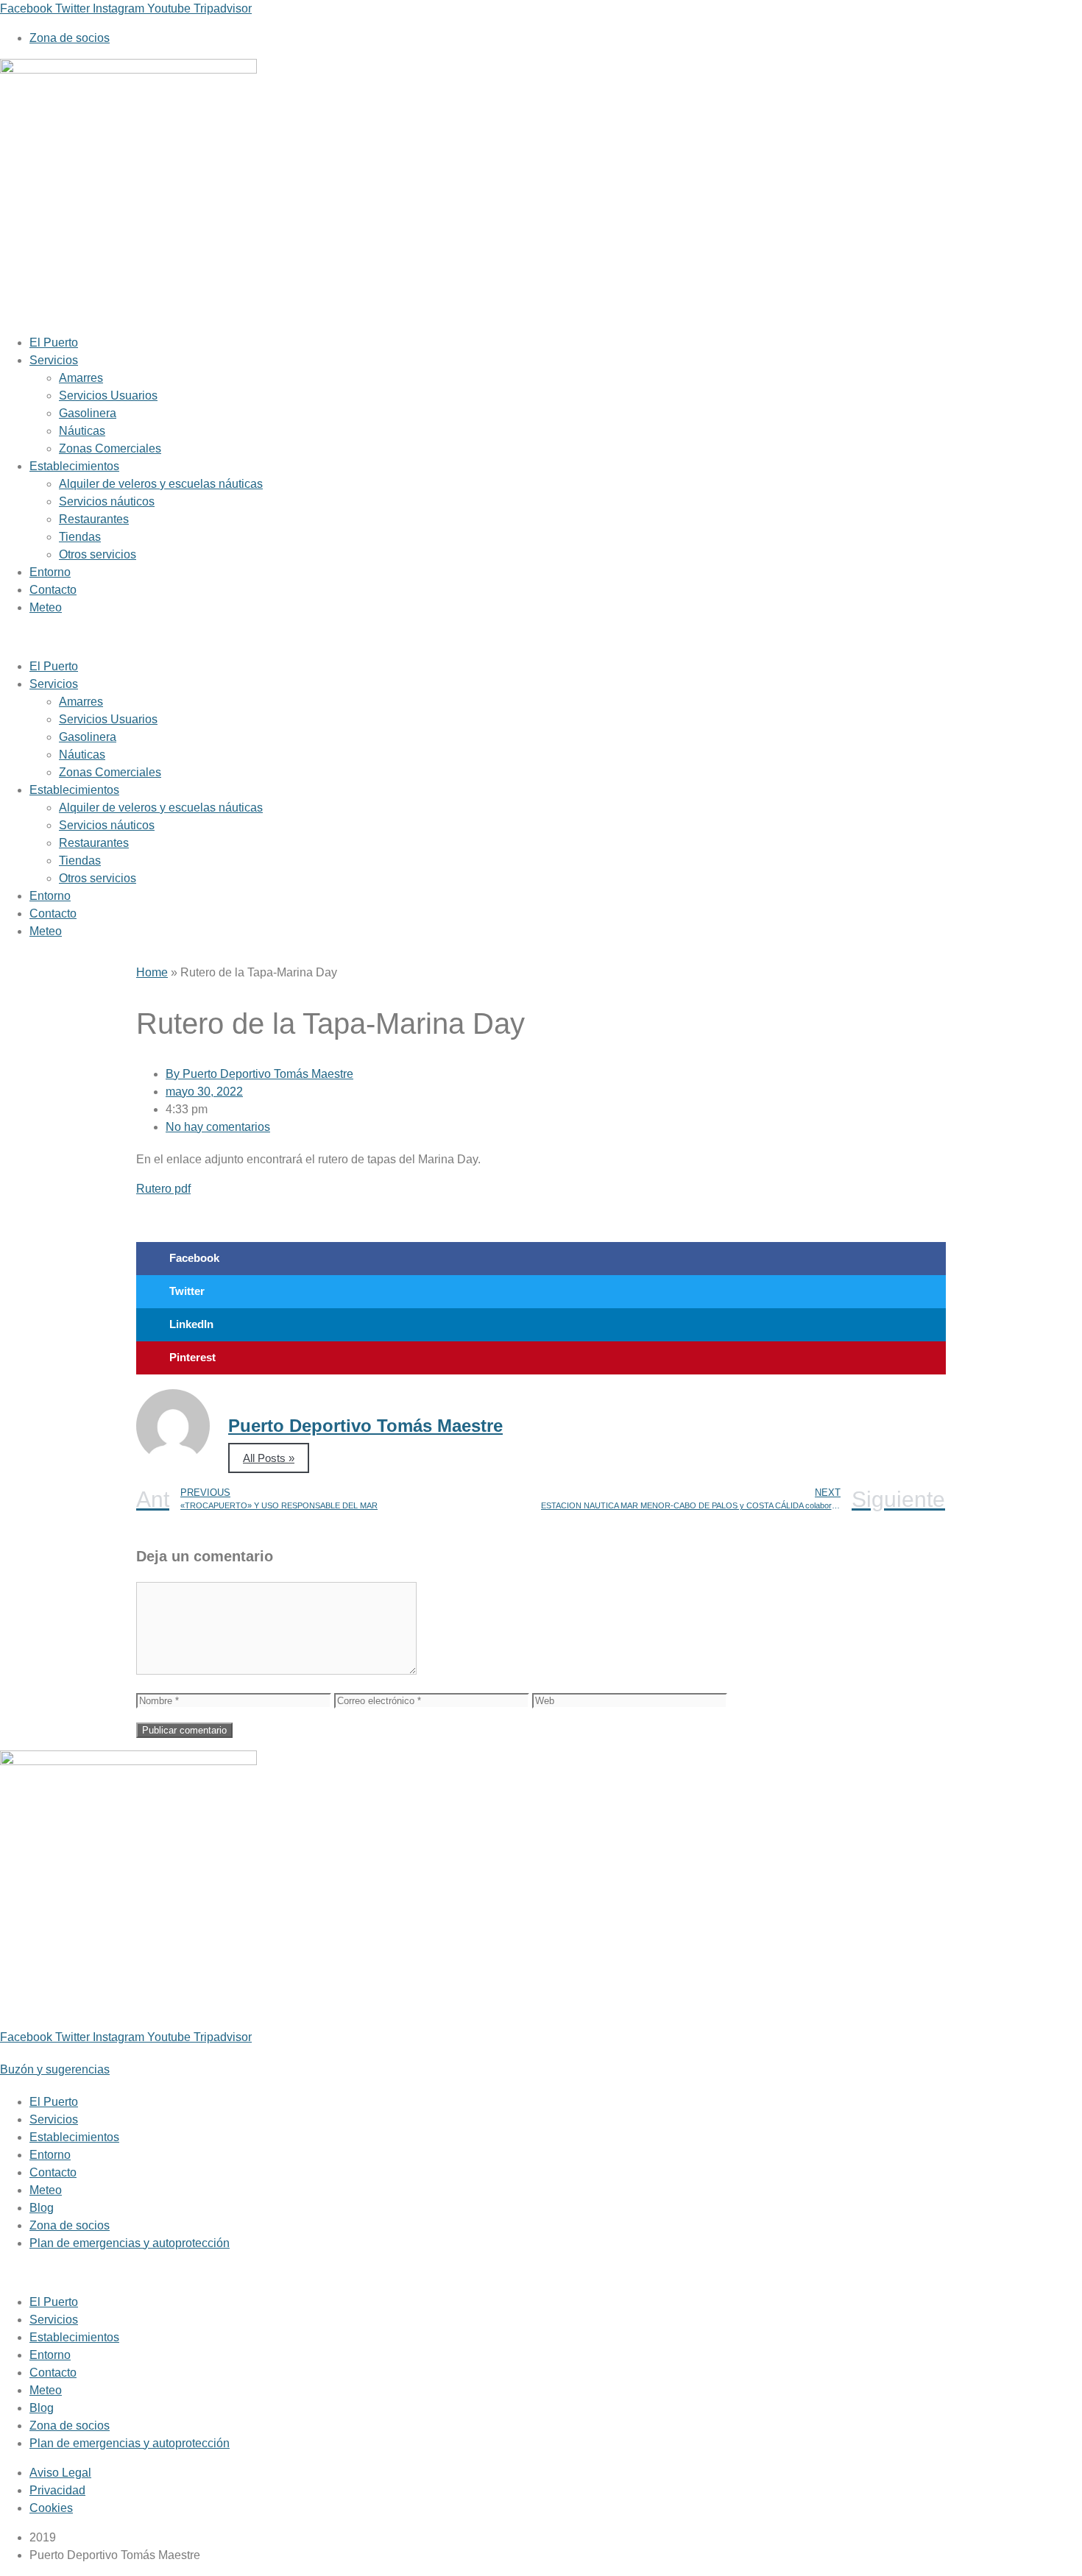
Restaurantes (94, 519)
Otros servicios (98, 554)
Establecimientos (74, 466)
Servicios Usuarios (108, 395)
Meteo (46, 607)
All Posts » (269, 1458)
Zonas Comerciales (110, 448)
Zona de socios (70, 2225)
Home (152, 972)
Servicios (54, 360)
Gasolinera (88, 413)
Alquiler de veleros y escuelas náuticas (161, 484)
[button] (420, 637)
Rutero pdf (163, 1189)
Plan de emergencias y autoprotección (130, 2243)
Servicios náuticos (107, 501)
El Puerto (54, 343)
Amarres (81, 378)
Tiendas (80, 537)
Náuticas (82, 431)
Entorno (50, 572)
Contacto (53, 590)
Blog (42, 2208)
